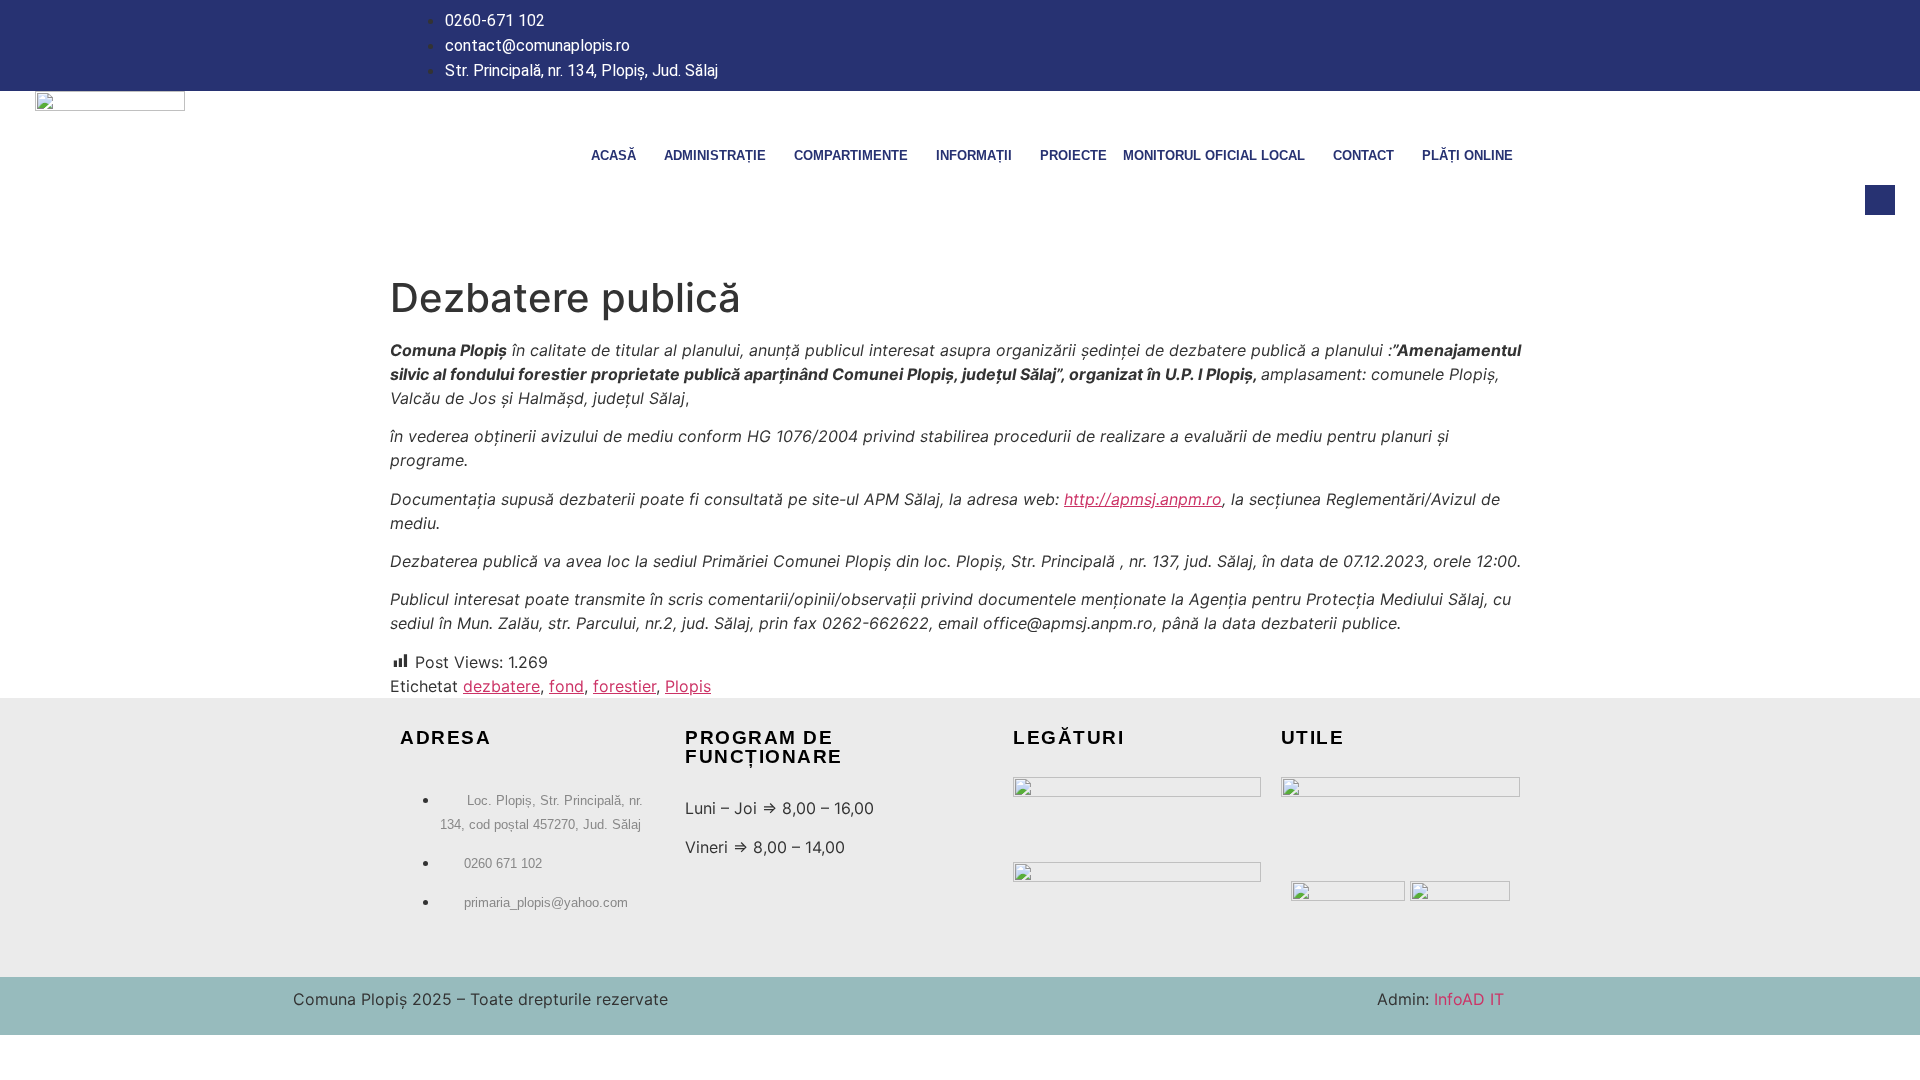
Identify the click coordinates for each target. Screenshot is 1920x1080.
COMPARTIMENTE (851, 155)
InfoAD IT (1466, 999)
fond (566, 686)
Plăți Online (1467, 155)
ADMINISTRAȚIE (715, 155)
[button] (1880, 200)
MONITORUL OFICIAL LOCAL (1214, 155)
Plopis (688, 686)
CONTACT (1363, 155)
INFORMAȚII (974, 155)
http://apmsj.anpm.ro (1143, 499)
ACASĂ (613, 155)
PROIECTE (1073, 155)
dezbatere (501, 686)
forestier (624, 686)
